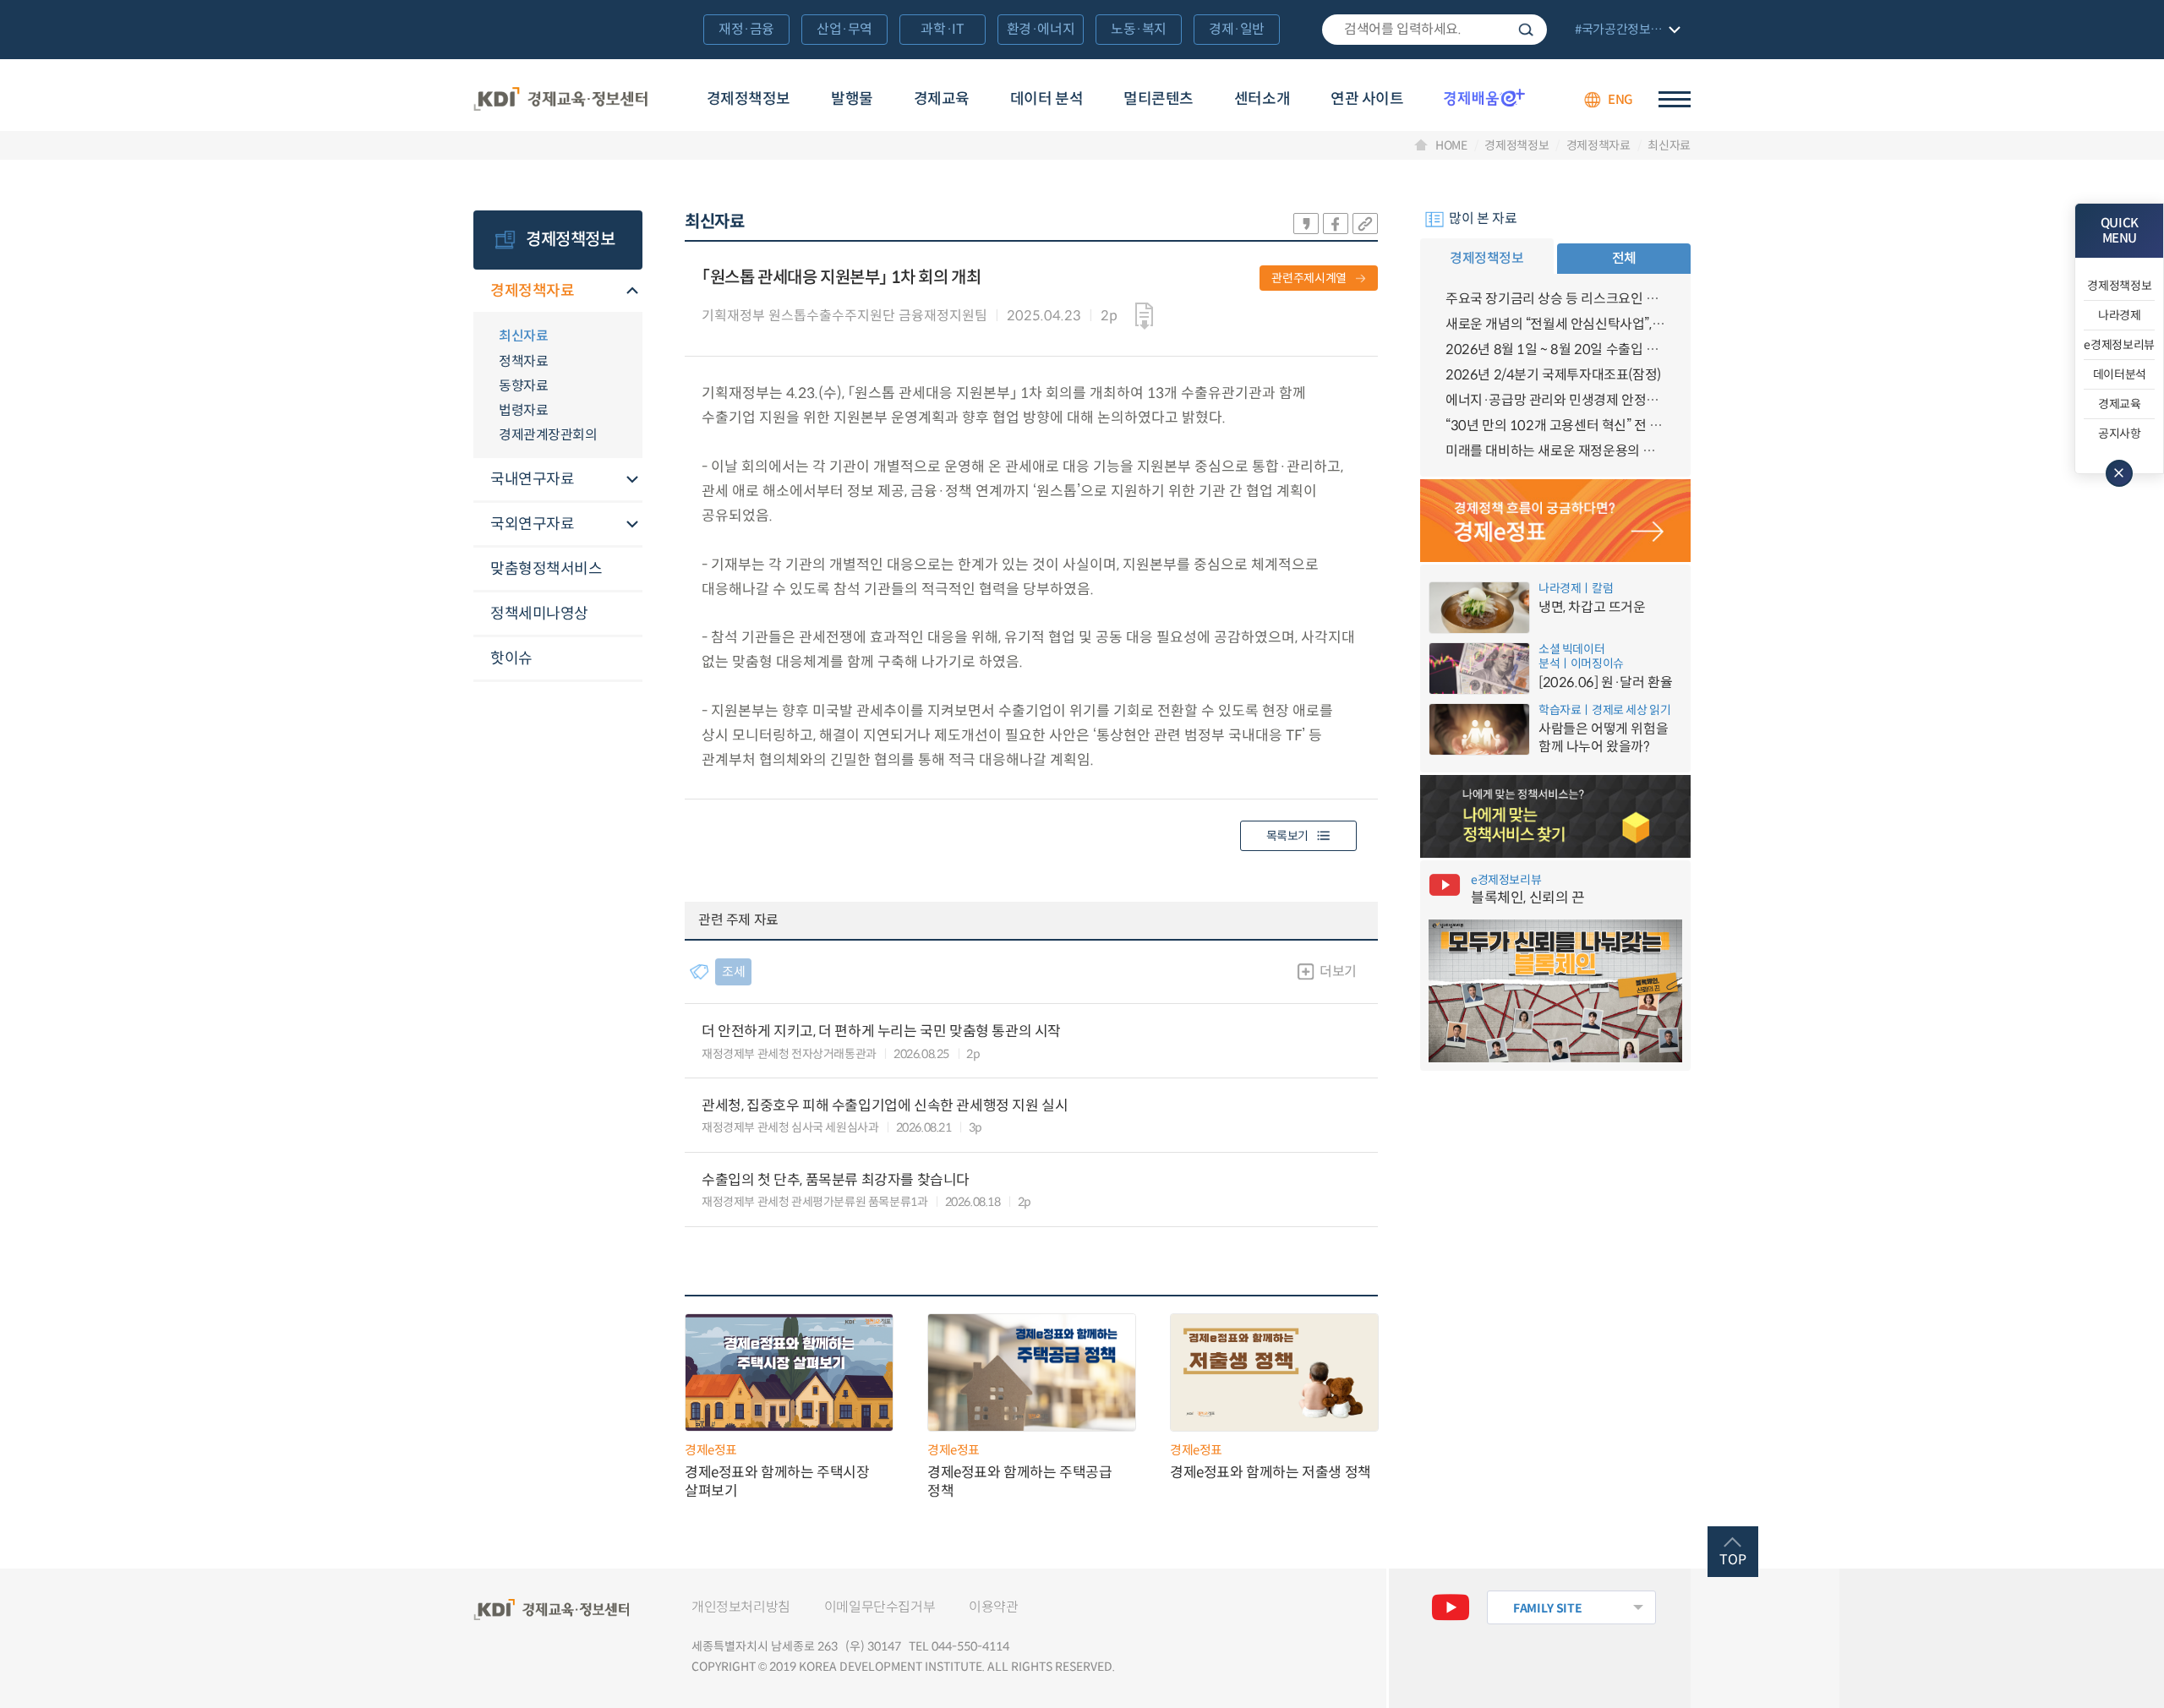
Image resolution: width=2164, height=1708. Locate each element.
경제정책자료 (1598, 145)
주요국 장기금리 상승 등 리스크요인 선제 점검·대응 (1555, 299)
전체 (1624, 258)
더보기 (1338, 971)
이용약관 (993, 1607)
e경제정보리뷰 (2119, 345)
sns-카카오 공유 (1306, 224)
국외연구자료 (532, 524)
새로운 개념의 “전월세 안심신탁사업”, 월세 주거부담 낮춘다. (1555, 324)
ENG (1620, 99)
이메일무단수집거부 (880, 1607)
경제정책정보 (749, 99)
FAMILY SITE (1547, 1608)
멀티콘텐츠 (1159, 99)
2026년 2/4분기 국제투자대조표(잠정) (1553, 375)
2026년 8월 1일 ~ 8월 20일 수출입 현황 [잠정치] (1555, 349)
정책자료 (523, 361)
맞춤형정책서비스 (546, 569)
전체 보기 (1626, 31)
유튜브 (1451, 1607)
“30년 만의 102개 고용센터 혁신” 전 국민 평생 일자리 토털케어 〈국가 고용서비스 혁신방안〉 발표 (1555, 426)
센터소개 (1262, 99)
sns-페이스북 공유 (1336, 224)
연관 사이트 (1367, 99)
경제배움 (1484, 97)
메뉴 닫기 (2119, 473)
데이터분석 (2120, 374)
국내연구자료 (532, 479)
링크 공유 (1365, 224)
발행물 (852, 99)
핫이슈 (511, 658)
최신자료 (1669, 145)
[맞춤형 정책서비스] (1555, 816)
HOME (1451, 145)
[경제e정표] (1555, 521)
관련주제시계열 (1309, 278)
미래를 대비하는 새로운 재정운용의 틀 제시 (1555, 451)
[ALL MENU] (1675, 99)
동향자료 (523, 386)
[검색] (1434, 30)
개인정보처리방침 (741, 1607)
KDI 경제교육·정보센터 (560, 100)
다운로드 (1144, 316)
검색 (1526, 30)
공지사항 (2120, 434)
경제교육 (942, 99)
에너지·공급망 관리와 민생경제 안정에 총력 (1555, 400)
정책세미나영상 (539, 614)
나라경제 (2120, 315)
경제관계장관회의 (548, 435)
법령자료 (523, 410)
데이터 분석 (1046, 99)
